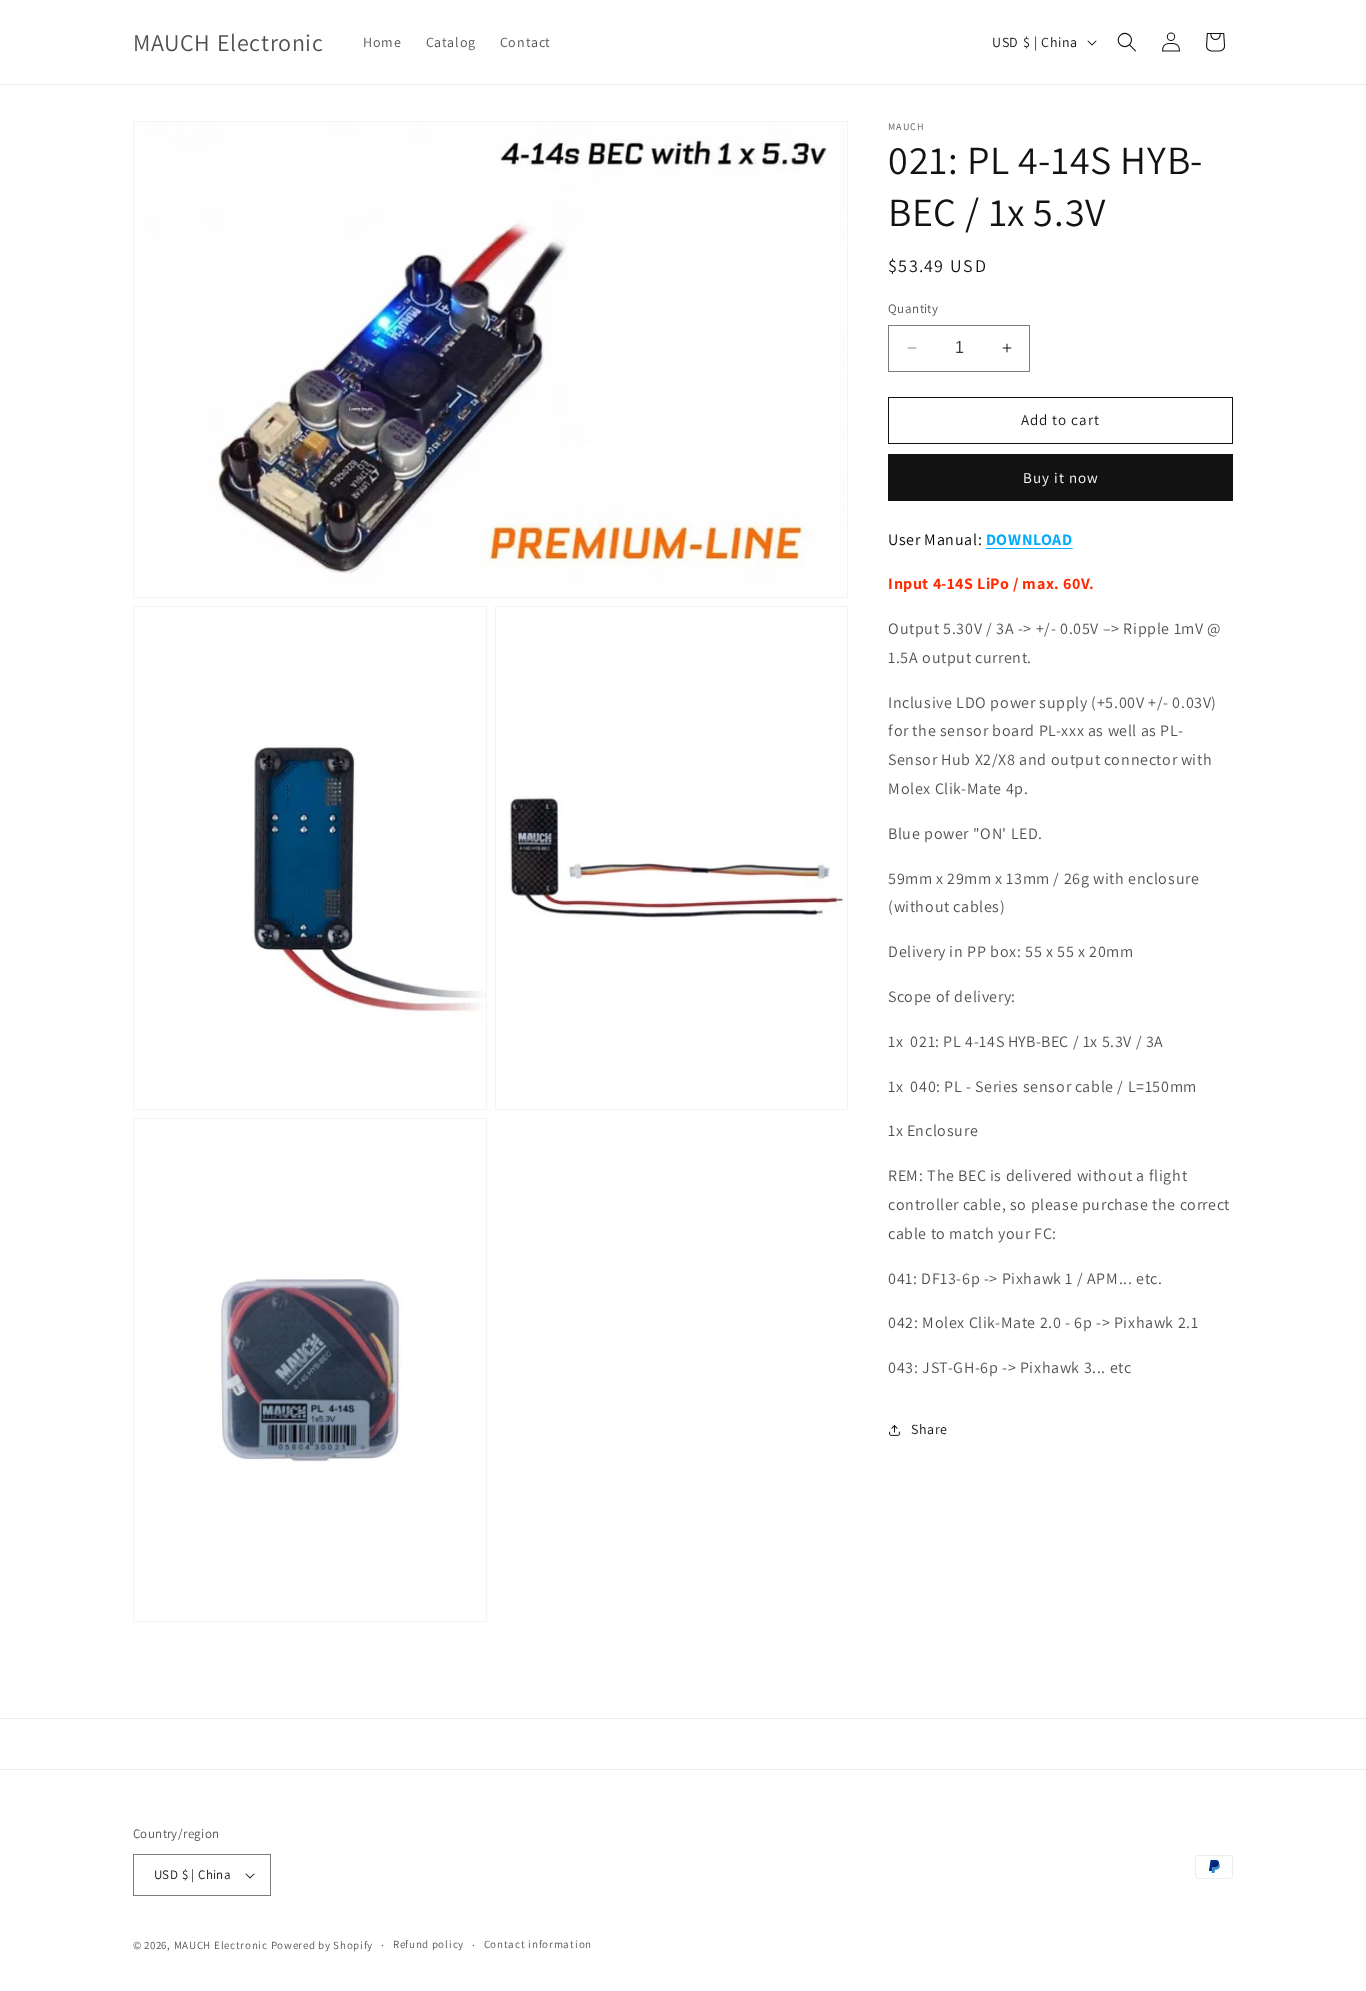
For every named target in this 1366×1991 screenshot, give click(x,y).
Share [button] (929, 1429)
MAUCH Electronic (221, 1945)
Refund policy (428, 1944)
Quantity (913, 308)
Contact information (538, 1944)
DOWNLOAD (1029, 539)
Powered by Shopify (322, 1945)
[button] (1127, 42)
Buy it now (1061, 477)
